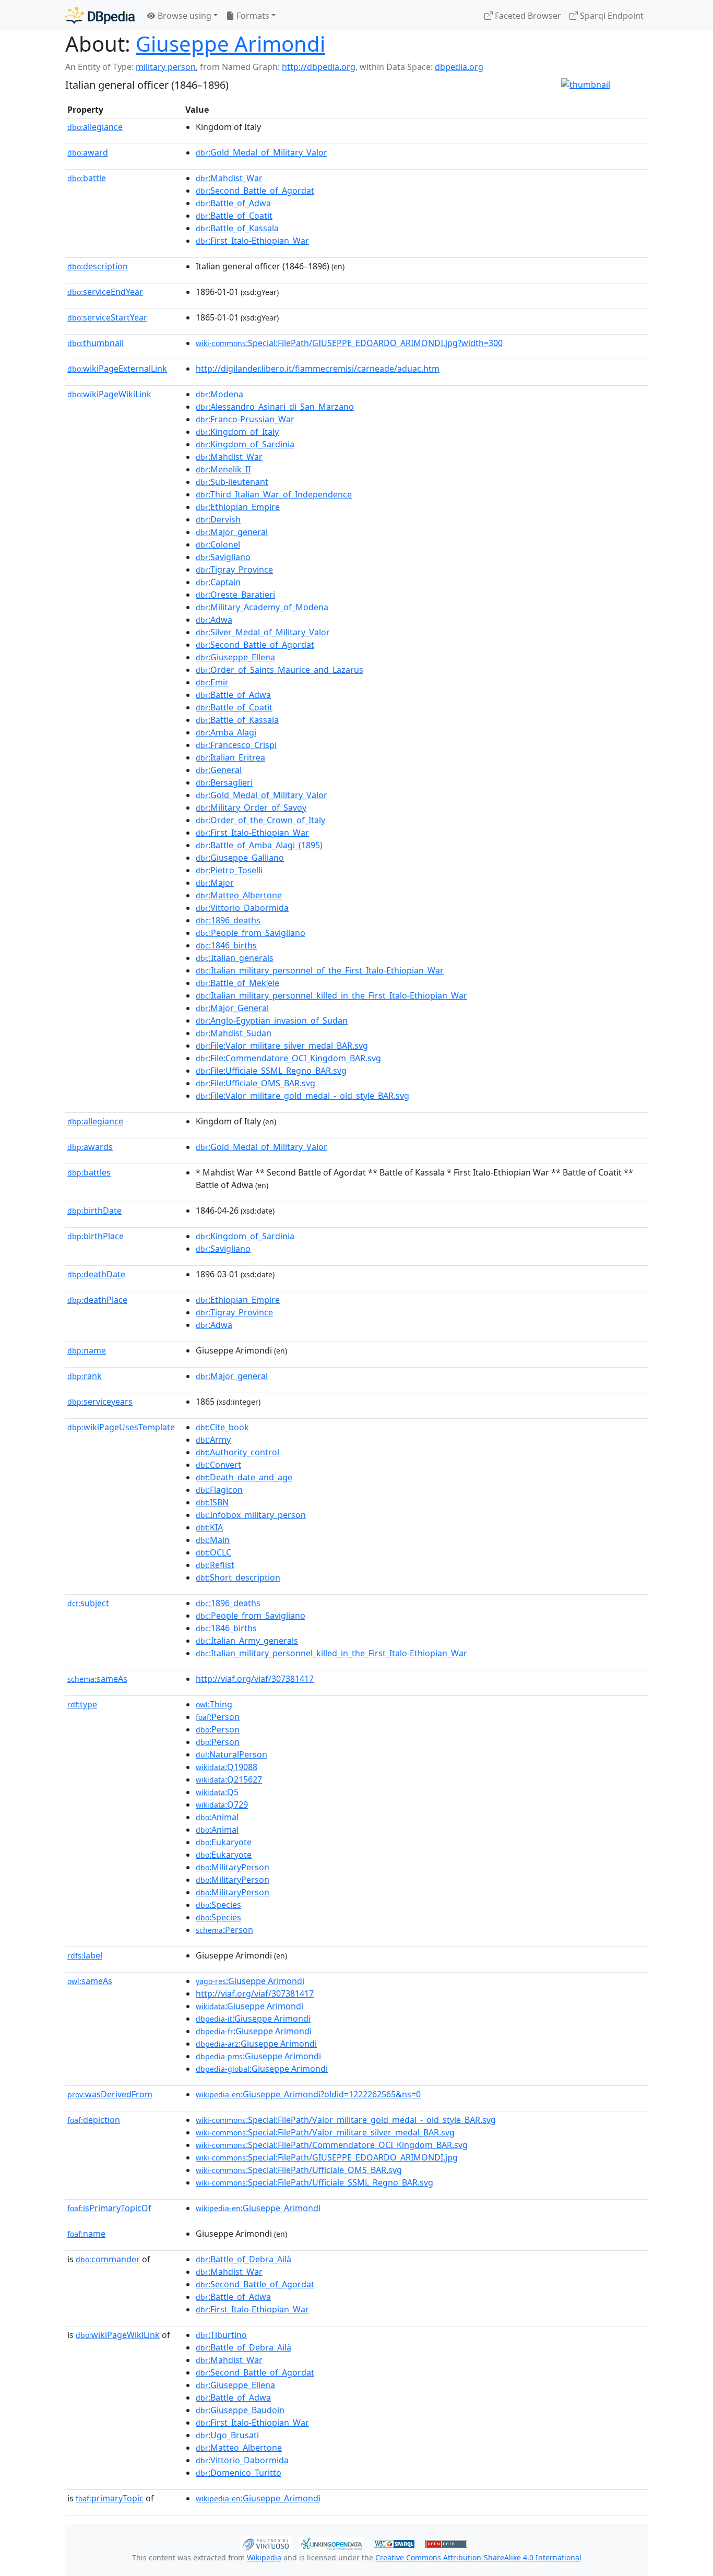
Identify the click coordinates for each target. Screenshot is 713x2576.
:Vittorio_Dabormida (242, 908)
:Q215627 (229, 1779)
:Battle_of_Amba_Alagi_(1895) (259, 845)
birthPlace (96, 1236)
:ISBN (212, 1502)
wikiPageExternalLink (117, 369)
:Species (218, 1905)
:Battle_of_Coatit (234, 216)
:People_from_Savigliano (251, 933)
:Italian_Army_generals (247, 1641)
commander (108, 2259)
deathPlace (97, 1300)
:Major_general (232, 532)
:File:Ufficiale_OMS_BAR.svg (256, 1083)
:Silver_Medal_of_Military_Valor (263, 632)
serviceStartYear (107, 317)
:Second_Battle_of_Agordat (255, 191)
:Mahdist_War (229, 178)
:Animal (217, 1817)
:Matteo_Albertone (239, 895)
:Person (218, 1717)
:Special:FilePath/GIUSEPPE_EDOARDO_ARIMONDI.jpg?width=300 (349, 343)
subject (88, 1603)
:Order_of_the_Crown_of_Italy (260, 820)
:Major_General (232, 1008)
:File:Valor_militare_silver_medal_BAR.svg (282, 1046)
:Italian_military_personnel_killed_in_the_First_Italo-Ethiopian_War (331, 995)
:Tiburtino (221, 2335)
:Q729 (222, 1805)
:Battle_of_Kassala (237, 228)
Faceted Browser (527, 16)
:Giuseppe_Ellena (235, 657)
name (87, 1350)
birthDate (94, 1210)
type (82, 1704)
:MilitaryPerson (233, 1867)
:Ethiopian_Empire (238, 507)
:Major (215, 883)
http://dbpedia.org (319, 67)
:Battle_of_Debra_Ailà (243, 2259)
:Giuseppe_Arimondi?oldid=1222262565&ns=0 (308, 2094)
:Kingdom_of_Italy (237, 432)
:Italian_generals (235, 958)
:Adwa (214, 620)
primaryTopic (110, 2498)
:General (219, 770)
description (98, 266)
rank (85, 1376)
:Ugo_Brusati (227, 2435)
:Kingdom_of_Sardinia (245, 444)
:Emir (212, 682)
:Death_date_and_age (244, 1477)
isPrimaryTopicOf (109, 2208)
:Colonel (218, 544)
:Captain (218, 582)
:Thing (214, 1704)
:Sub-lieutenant (232, 482)
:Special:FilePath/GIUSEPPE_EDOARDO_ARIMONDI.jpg (327, 2157)
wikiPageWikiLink (109, 394)
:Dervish (218, 519)
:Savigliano (223, 557)
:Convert (218, 1465)
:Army (213, 1440)
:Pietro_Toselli (229, 870)
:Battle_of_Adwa (233, 203)
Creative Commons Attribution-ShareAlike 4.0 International (478, 2557)
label (85, 1955)
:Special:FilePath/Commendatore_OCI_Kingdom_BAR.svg (332, 2145)
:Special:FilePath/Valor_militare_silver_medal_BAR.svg (325, 2132)
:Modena (219, 394)
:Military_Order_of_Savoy (251, 808)
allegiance (95, 127)
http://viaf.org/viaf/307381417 (255, 1679)
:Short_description (238, 1577)
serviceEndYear (105, 292)
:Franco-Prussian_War (245, 419)
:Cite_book (222, 1427)
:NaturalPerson (231, 1754)
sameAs (97, 1679)
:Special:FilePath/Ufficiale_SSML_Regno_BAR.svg (314, 2182)
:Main (213, 1540)
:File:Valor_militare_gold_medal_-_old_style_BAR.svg (302, 1096)
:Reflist (215, 1565)
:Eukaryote (224, 1842)
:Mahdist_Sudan (234, 1033)
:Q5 (217, 1792)
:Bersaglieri (224, 782)
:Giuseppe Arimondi (250, 1981)
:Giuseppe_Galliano (240, 858)
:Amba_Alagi (226, 732)
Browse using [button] (183, 16)
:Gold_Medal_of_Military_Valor (262, 152)
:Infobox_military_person (251, 1515)
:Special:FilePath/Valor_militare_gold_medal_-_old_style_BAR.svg (346, 2120)
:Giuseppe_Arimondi (258, 2208)
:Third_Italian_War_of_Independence (274, 494)
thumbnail (96, 343)
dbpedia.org (459, 67)
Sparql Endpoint (611, 16)
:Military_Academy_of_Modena (262, 607)
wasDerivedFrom (110, 2094)
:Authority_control (237, 1452)
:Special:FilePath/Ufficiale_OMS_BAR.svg (299, 2170)
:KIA (209, 1527)
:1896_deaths (228, 920)
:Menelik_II (223, 469)
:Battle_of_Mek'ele (237, 983)
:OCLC (213, 1552)
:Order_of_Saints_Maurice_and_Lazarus (280, 670)
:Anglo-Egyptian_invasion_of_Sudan (272, 1020)
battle (87, 178)
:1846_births (226, 945)
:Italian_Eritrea (230, 757)
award (88, 152)
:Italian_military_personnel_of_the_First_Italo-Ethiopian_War (320, 970)
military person (166, 67)
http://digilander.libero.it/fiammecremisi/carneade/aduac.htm (318, 369)
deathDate (96, 1274)
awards (90, 1147)
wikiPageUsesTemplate (121, 1427)
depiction (94, 2120)
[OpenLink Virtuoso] (266, 2543)
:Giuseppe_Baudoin (240, 2410)
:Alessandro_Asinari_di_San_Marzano (275, 407)
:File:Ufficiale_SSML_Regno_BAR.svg (271, 1071)
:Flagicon (219, 1490)
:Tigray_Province (234, 569)
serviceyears (100, 1402)
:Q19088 (227, 1767)
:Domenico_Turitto (239, 2473)
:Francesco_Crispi (236, 745)
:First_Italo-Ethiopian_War (252, 241)
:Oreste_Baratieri (235, 595)
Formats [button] (252, 16)
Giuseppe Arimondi (230, 44)
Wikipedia (264, 2557)
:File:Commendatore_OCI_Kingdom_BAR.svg (288, 1058)
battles (89, 1172)
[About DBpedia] (100, 15)
